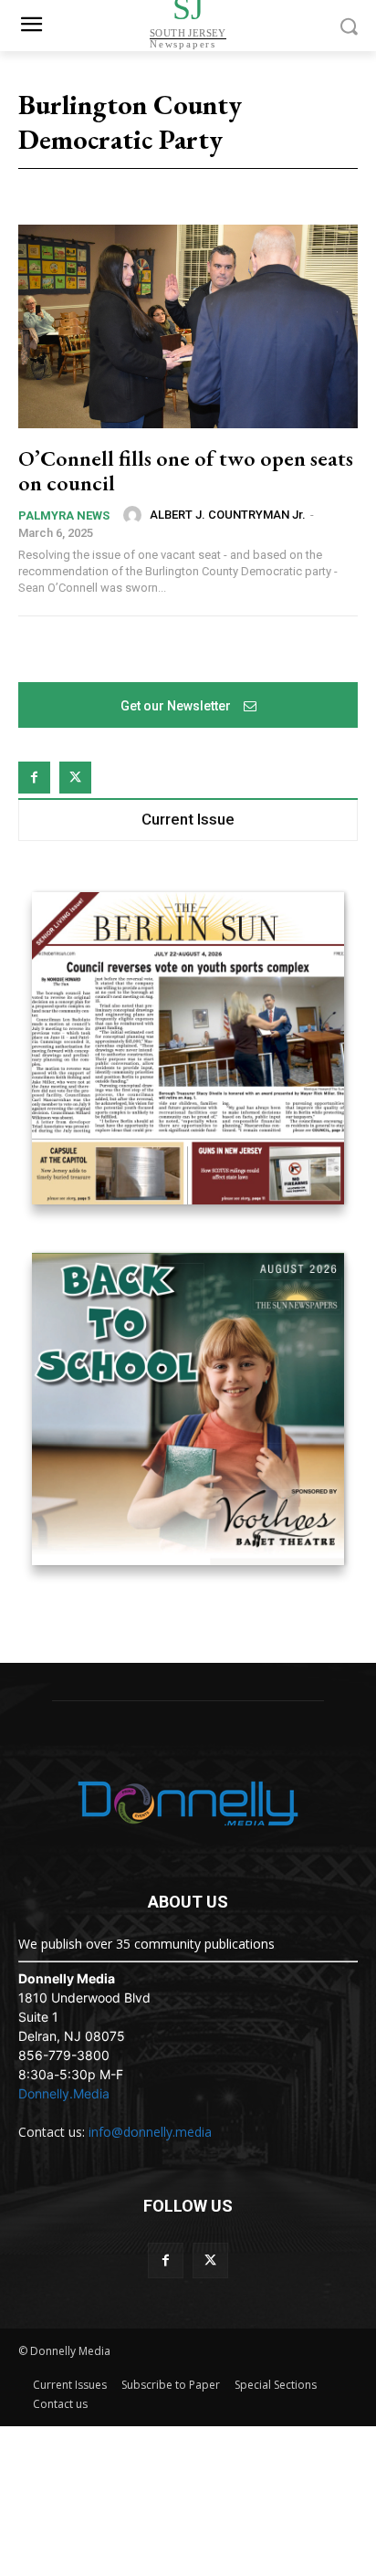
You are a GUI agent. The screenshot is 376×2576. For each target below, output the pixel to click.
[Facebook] (34, 778)
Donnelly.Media (64, 2093)
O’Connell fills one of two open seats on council (186, 470)
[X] (75, 778)
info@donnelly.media (150, 2132)
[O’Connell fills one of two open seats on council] (188, 326)
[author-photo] (135, 515)
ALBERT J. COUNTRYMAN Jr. (228, 515)
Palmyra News (64, 515)
